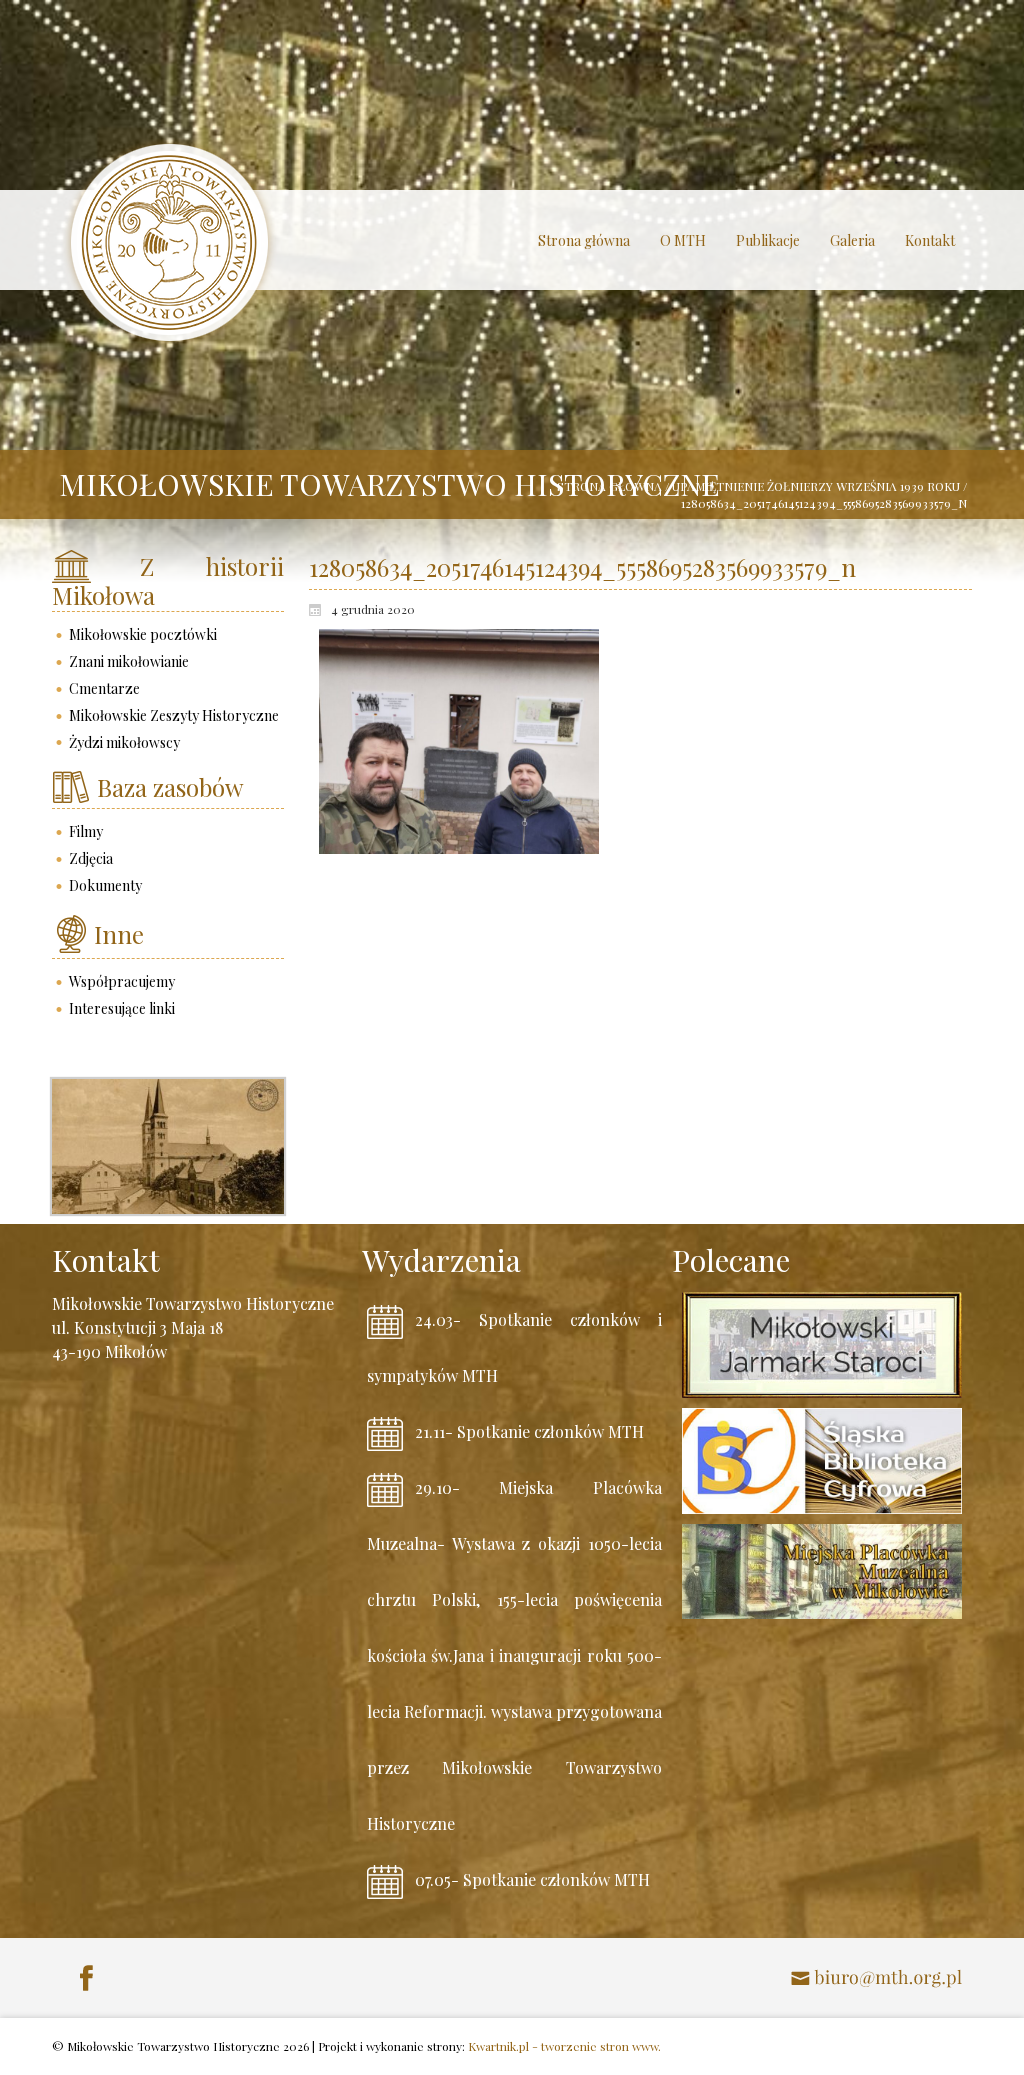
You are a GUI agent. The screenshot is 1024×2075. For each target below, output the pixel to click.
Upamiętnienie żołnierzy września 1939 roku (816, 486)
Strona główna (609, 486)
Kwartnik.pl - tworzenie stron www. (564, 2046)
